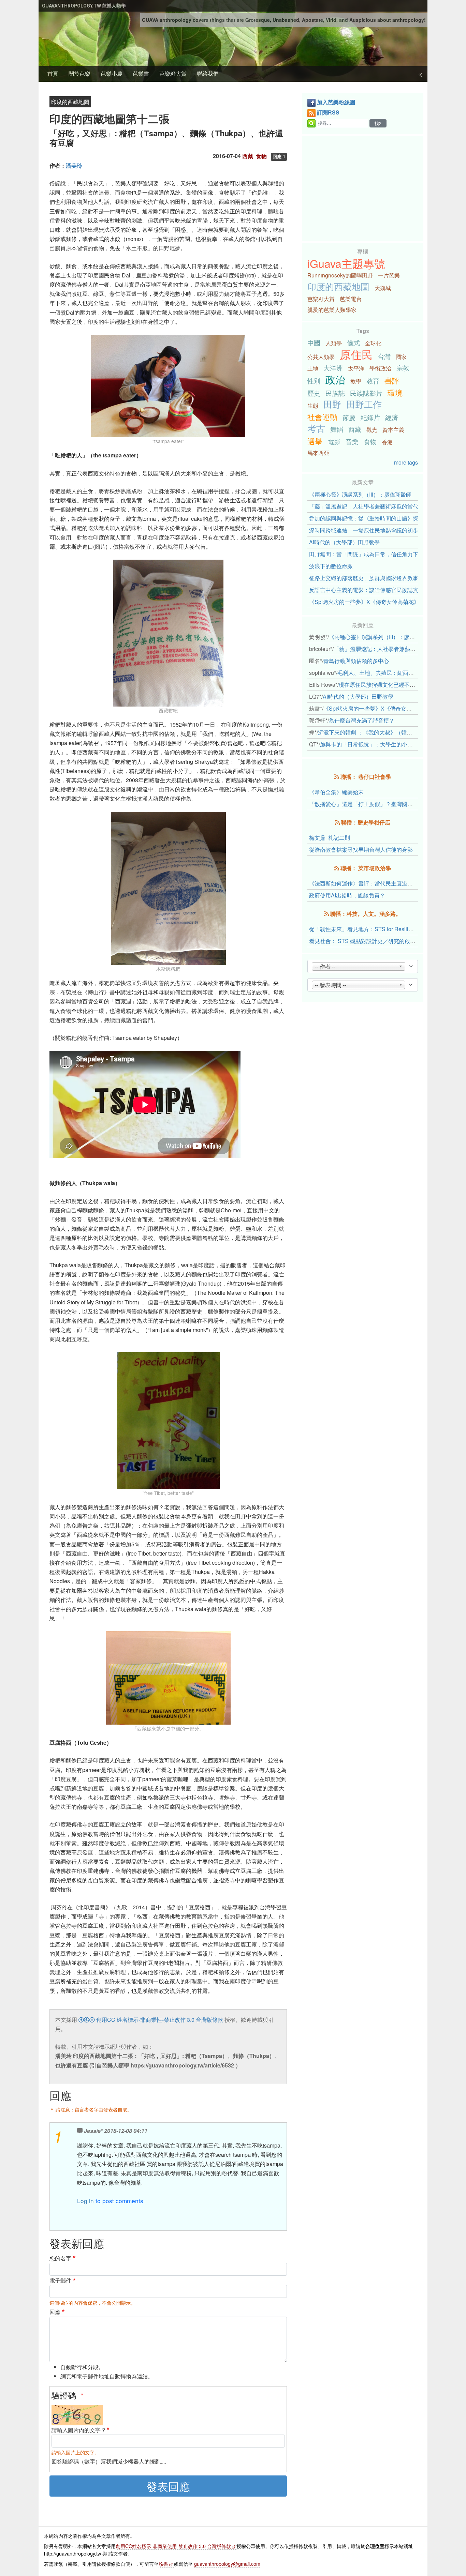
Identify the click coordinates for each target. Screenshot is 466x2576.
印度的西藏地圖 (338, 286)
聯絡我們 (208, 73)
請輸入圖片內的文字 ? (78, 2430)
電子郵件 (60, 2280)
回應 (55, 2312)
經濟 (392, 417)
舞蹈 (337, 429)
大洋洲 (333, 368)
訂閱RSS (328, 112)
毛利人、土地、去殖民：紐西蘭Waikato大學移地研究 (402, 673)
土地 (313, 368)
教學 (356, 381)
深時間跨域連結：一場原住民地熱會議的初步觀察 (369, 530)
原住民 (356, 354)
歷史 (314, 393)
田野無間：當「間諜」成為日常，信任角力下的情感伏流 (377, 554)
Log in (85, 2201)
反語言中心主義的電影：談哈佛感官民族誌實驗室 (369, 590)
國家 (401, 357)
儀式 (353, 342)
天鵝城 (383, 288)
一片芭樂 (389, 275)
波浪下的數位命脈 (331, 566)
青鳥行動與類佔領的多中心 (356, 661)
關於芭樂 (79, 73)
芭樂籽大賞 (173, 73)
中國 (314, 342)
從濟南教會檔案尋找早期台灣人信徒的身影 (361, 850)
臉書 (163, 2564)
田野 (332, 404)
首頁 (53, 73)
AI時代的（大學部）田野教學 (344, 542)
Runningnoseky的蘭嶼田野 (340, 275)
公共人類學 (321, 357)
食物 (370, 441)
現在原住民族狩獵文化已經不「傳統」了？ (391, 685)
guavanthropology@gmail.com (227, 2564)
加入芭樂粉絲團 (336, 102)
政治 (335, 379)
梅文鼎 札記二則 (330, 838)
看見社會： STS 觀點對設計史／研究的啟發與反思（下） (379, 941)
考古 (316, 428)
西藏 (355, 429)
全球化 (373, 343)
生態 (313, 405)
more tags (406, 462)
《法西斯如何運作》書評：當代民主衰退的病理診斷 (372, 883)
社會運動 (322, 416)
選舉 (315, 441)
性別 (314, 381)
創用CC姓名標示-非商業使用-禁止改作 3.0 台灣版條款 (173, 2546)
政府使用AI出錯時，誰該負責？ (347, 895)
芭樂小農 (112, 73)
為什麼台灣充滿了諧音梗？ (362, 720)
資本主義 (393, 430)
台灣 (384, 356)
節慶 (349, 417)
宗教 (403, 368)
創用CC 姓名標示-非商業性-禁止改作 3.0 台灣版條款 (159, 2020)
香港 (387, 442)
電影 (334, 441)
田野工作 (364, 404)
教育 (373, 381)
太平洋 (356, 368)
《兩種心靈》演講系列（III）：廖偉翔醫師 (360, 494)
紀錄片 (370, 417)
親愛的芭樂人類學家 (332, 310)
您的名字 (60, 2258)
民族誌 (335, 393)
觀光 (372, 430)
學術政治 (380, 368)
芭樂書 (141, 73)
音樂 (352, 441)
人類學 (334, 343)
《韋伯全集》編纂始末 (336, 792)
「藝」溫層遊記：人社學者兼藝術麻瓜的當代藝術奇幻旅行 (380, 506)
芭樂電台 (351, 299)
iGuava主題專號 (346, 263)
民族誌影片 (366, 393)
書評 (392, 380)
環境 (395, 392)
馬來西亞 (318, 453)
